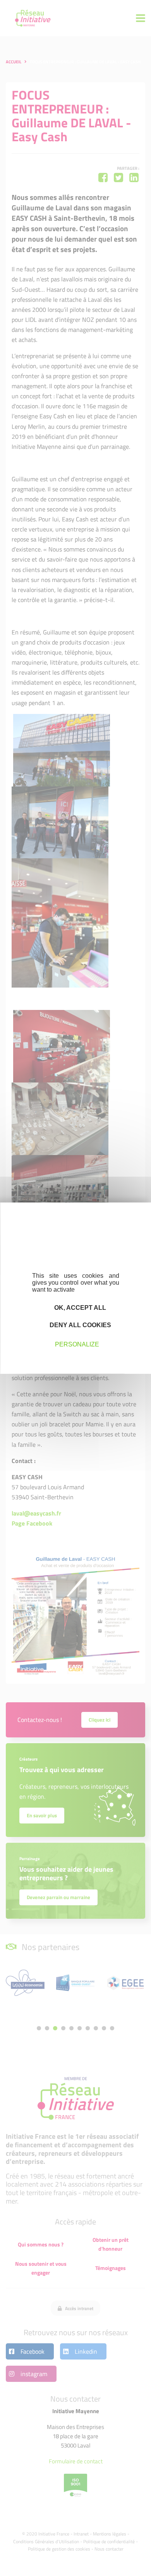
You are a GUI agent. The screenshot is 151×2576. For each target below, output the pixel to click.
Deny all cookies (80, 1325)
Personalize (77, 1344)
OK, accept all (79, 1307)
